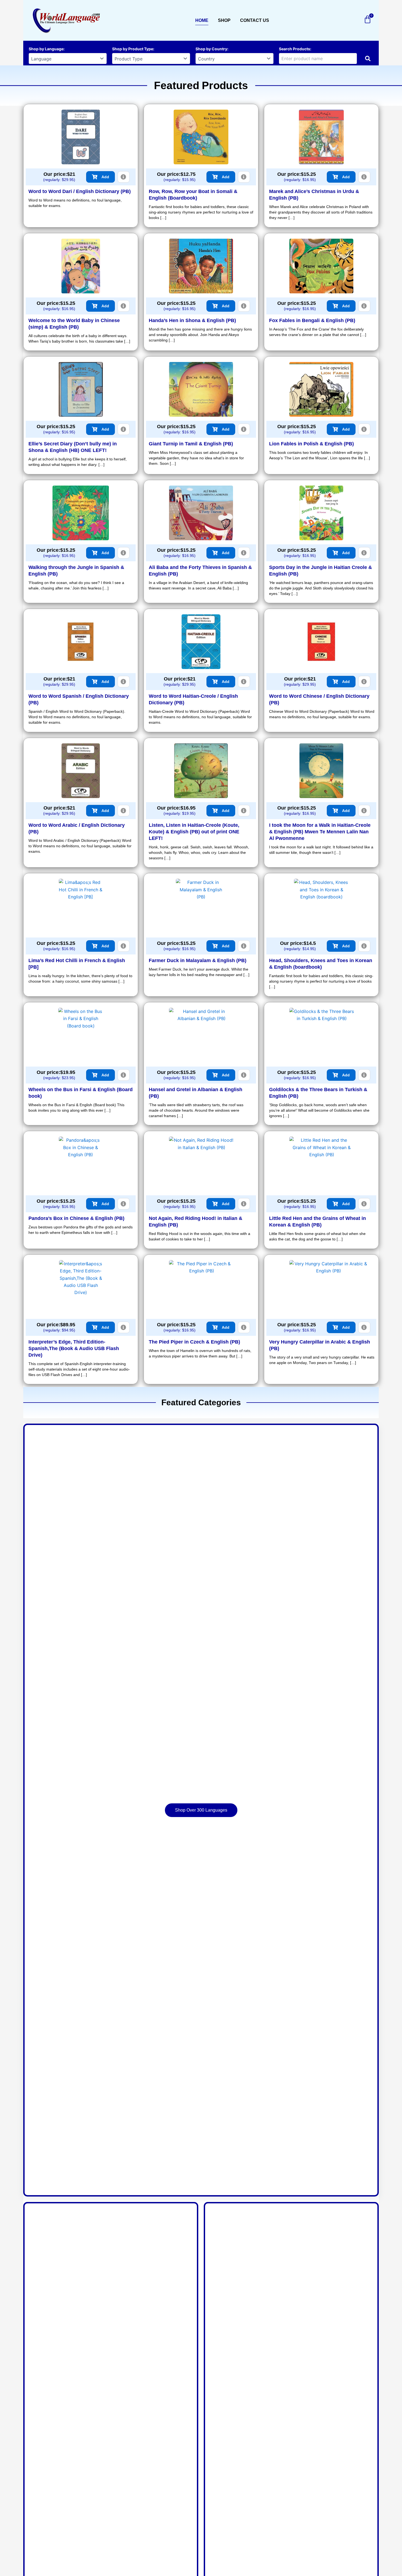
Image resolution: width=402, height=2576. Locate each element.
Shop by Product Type (133, 49)
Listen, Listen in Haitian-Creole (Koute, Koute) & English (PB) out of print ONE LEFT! (194, 832)
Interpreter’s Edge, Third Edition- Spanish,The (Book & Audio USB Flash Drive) (74, 1348)
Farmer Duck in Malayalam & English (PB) (198, 960)
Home (202, 20)
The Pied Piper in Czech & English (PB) (194, 1342)
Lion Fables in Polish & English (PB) (311, 444)
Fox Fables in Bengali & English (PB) (312, 320)
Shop (224, 20)
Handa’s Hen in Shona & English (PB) (192, 320)
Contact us (255, 20)
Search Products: (295, 49)
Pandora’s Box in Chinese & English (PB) (76, 1218)
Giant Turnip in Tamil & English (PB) (191, 444)
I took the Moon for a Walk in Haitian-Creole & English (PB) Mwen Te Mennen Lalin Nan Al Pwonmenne (320, 832)
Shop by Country (211, 49)
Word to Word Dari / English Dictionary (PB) (80, 191)
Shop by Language (46, 49)
